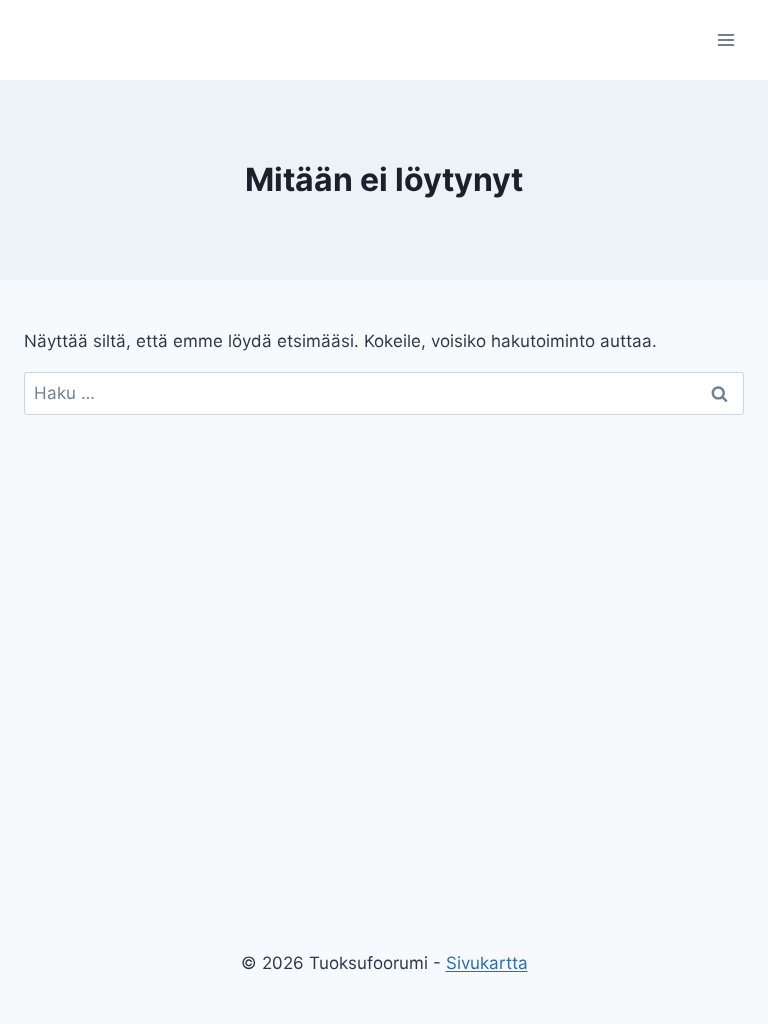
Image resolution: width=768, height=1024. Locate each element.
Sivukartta (487, 963)
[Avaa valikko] (725, 39)
